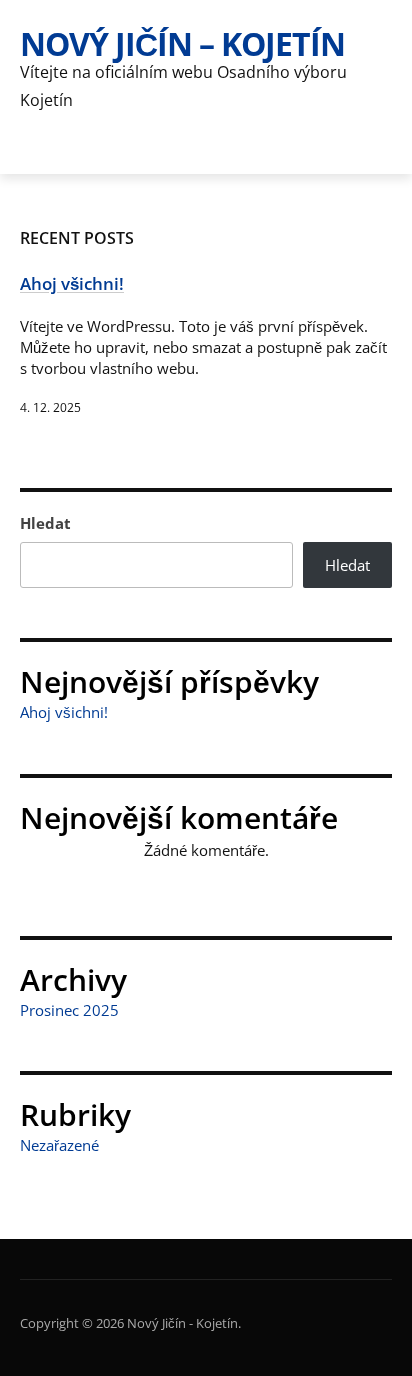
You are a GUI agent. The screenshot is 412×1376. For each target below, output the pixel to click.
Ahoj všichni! (64, 712)
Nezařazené (59, 1145)
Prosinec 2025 (69, 1010)
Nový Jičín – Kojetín (182, 43)
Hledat (45, 523)
